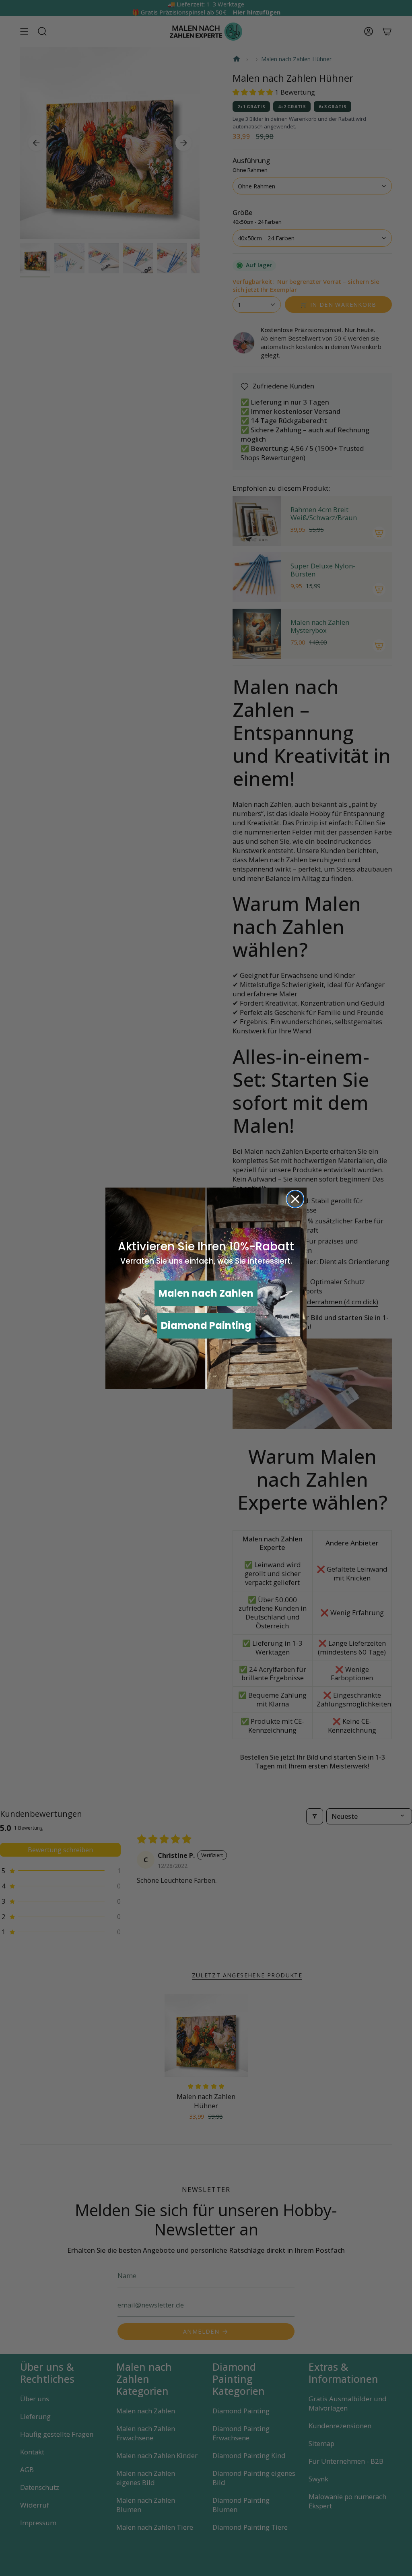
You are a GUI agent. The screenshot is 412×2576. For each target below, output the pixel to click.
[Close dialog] (295, 1199)
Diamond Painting (206, 1325)
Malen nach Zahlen (206, 1293)
